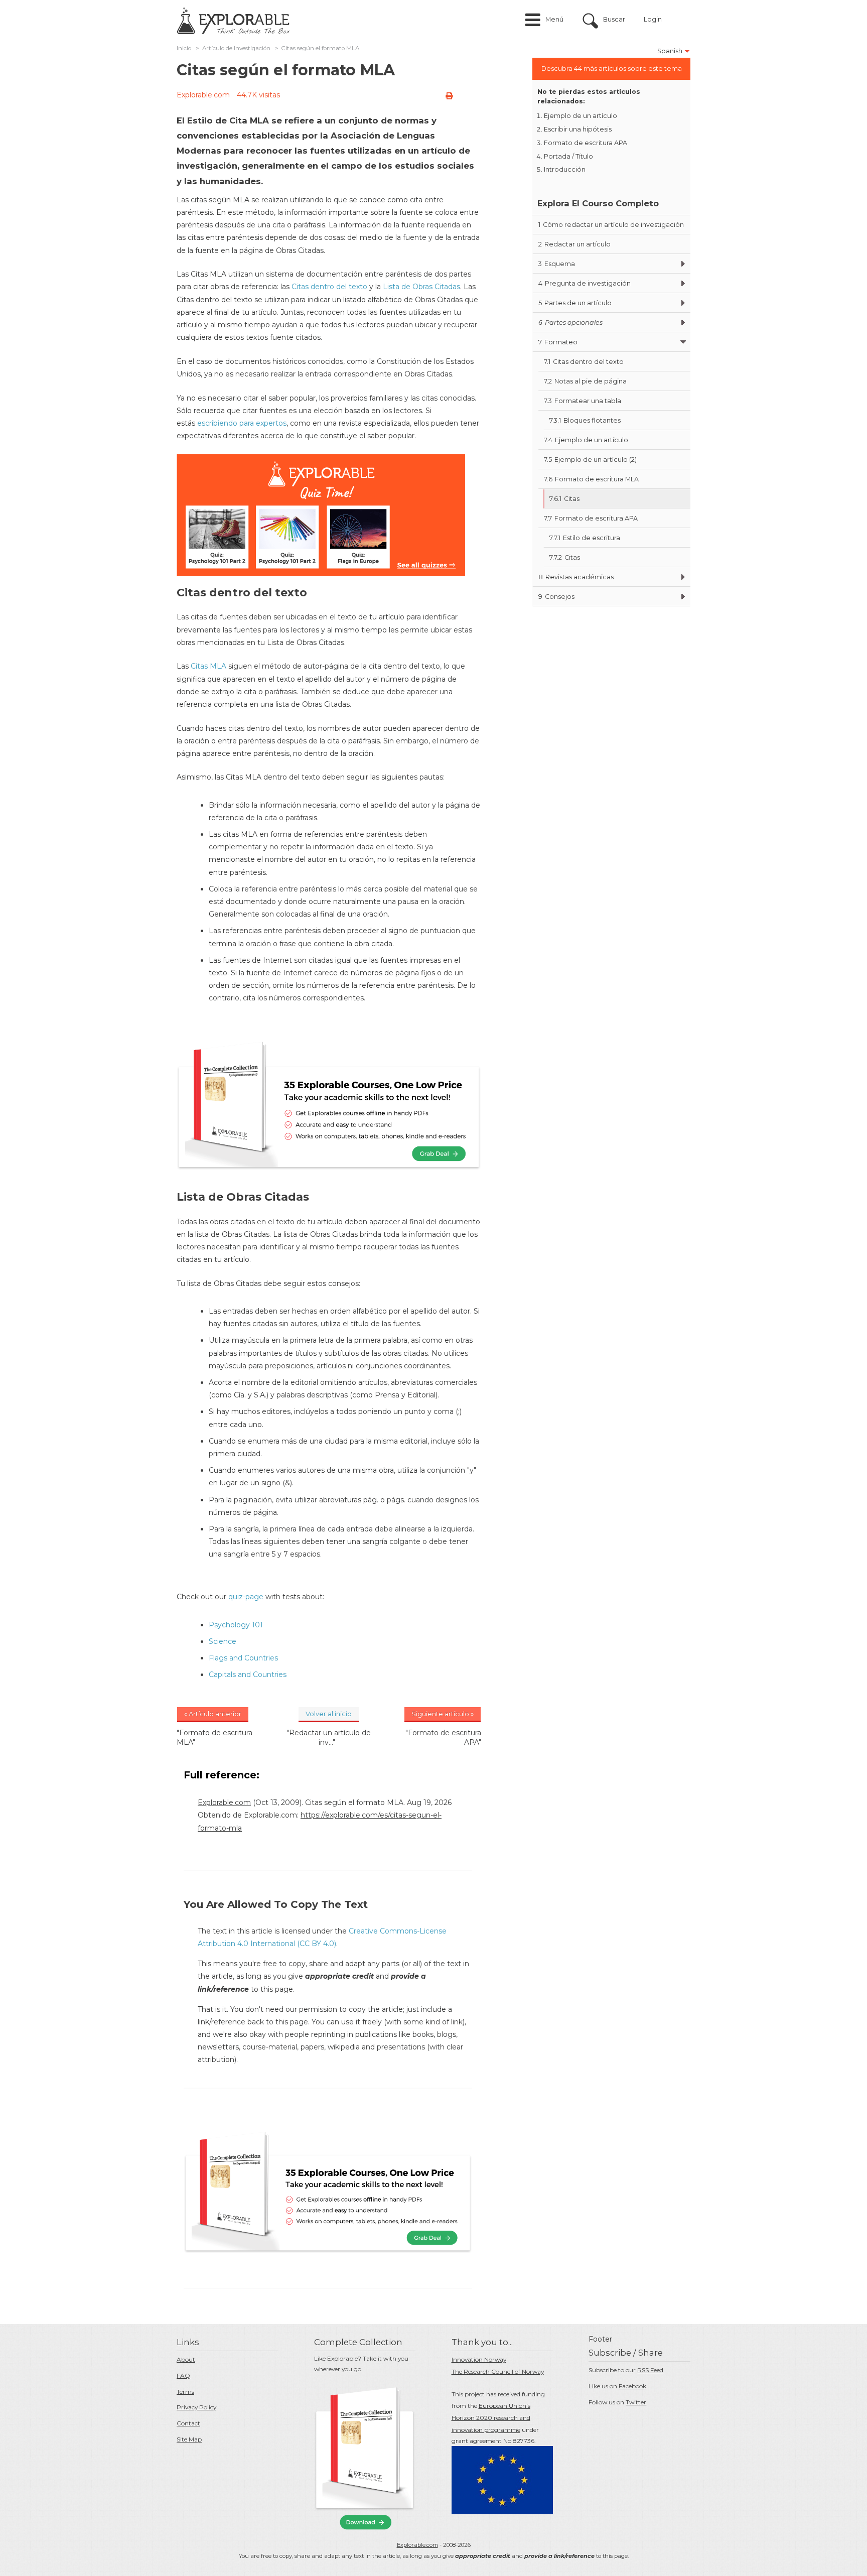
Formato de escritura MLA (591, 479)
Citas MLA (208, 666)
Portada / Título (568, 156)
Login (653, 19)
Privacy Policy (196, 2407)
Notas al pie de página (585, 381)
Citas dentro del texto (329, 287)
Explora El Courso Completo (598, 203)
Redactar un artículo (574, 244)
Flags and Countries (243, 1658)
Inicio (184, 48)
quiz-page (246, 1597)
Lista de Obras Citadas (421, 287)
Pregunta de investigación (585, 283)
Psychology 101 (236, 1625)
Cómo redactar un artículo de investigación (611, 225)
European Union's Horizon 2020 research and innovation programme (491, 2418)
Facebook (632, 2386)
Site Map (189, 2439)
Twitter (636, 2402)
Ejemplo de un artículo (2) (590, 460)
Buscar (614, 19)
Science (223, 1641)
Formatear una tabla (583, 401)
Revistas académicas (576, 577)
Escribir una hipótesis (578, 129)
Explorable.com (203, 95)
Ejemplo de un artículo (581, 116)
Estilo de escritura (585, 538)
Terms (185, 2392)
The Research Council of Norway (498, 2371)
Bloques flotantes (585, 420)
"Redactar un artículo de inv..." (329, 1737)
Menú (554, 19)
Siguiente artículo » (443, 1714)
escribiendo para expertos (242, 423)
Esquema (557, 264)
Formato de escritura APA (586, 143)
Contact (188, 2423)
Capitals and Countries (248, 1675)
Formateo (558, 342)
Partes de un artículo (575, 303)
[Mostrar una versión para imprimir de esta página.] (449, 96)
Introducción (565, 169)
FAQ (183, 2375)
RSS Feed (650, 2370)
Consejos (556, 597)
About (186, 2359)
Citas (564, 499)
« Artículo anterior (213, 1714)
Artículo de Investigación (236, 48)
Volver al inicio (329, 1714)
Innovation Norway (479, 2359)
